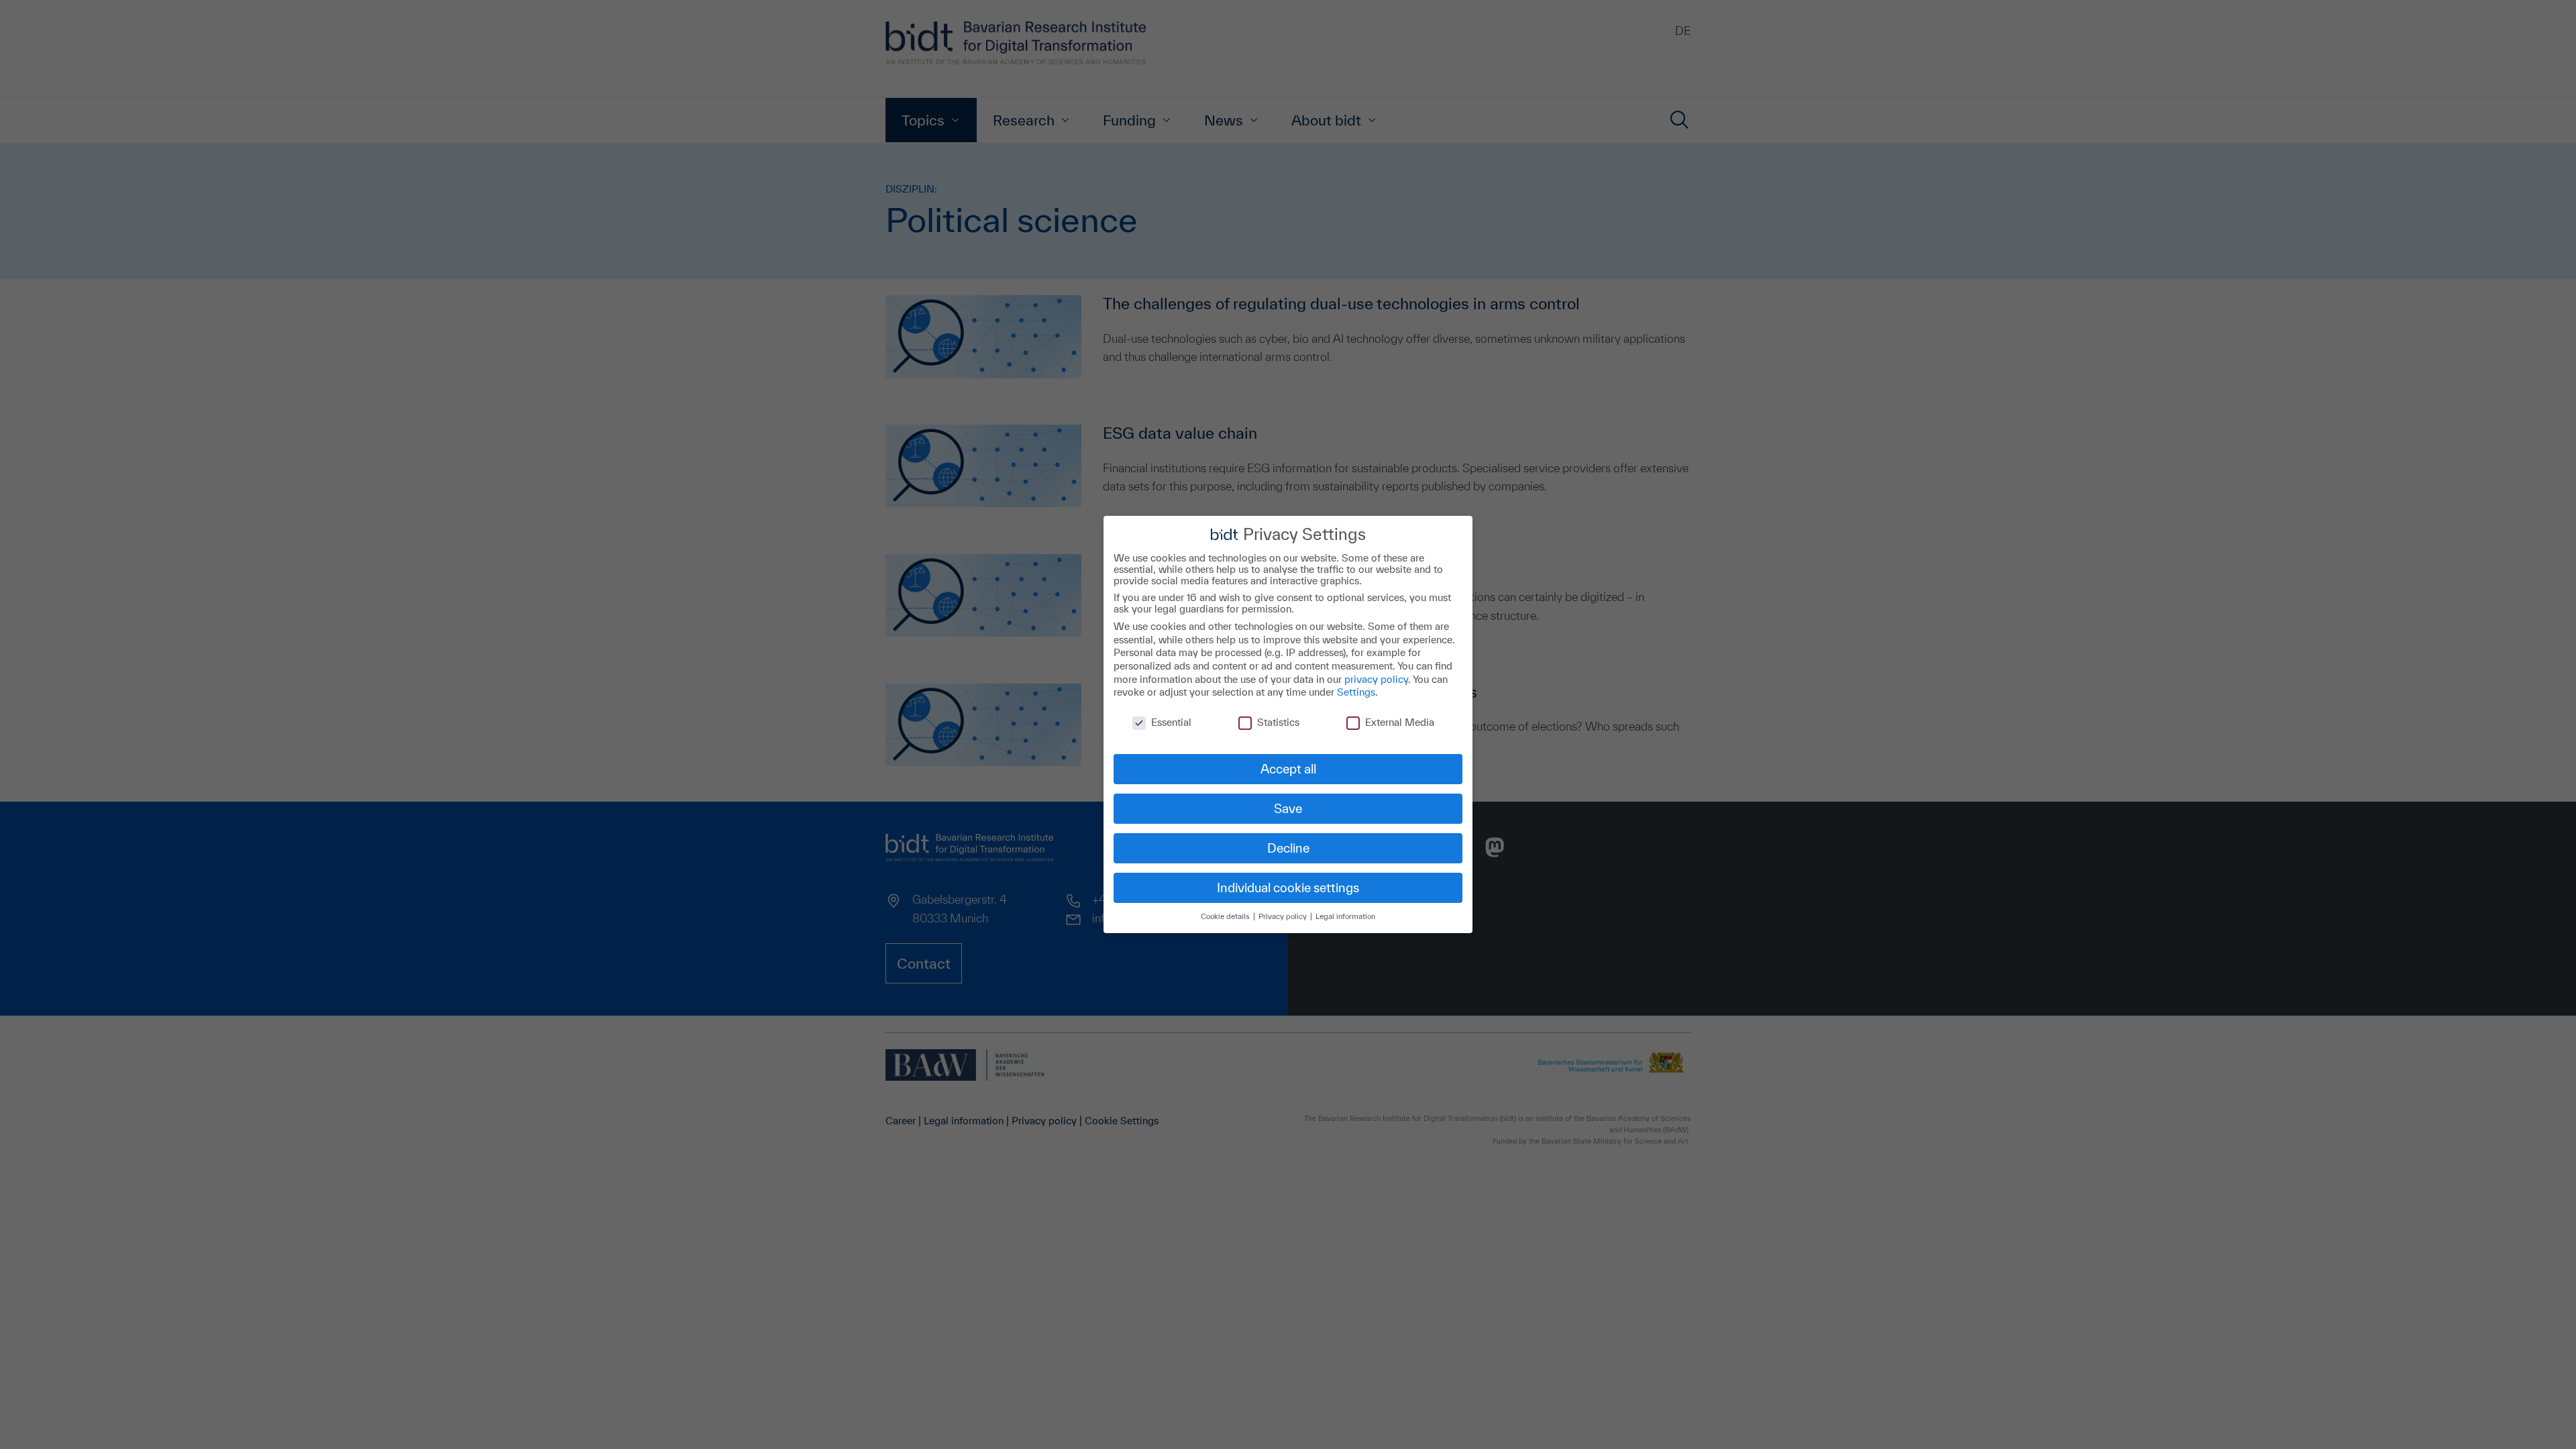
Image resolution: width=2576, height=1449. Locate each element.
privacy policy (1376, 679)
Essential (1171, 722)
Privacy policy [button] (1284, 916)
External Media (1400, 722)
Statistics (1278, 722)
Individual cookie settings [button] (1288, 888)
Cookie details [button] (1226, 916)
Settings (1356, 692)
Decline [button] (1288, 848)
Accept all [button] (1288, 769)
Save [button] (1288, 808)
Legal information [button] (1345, 916)
